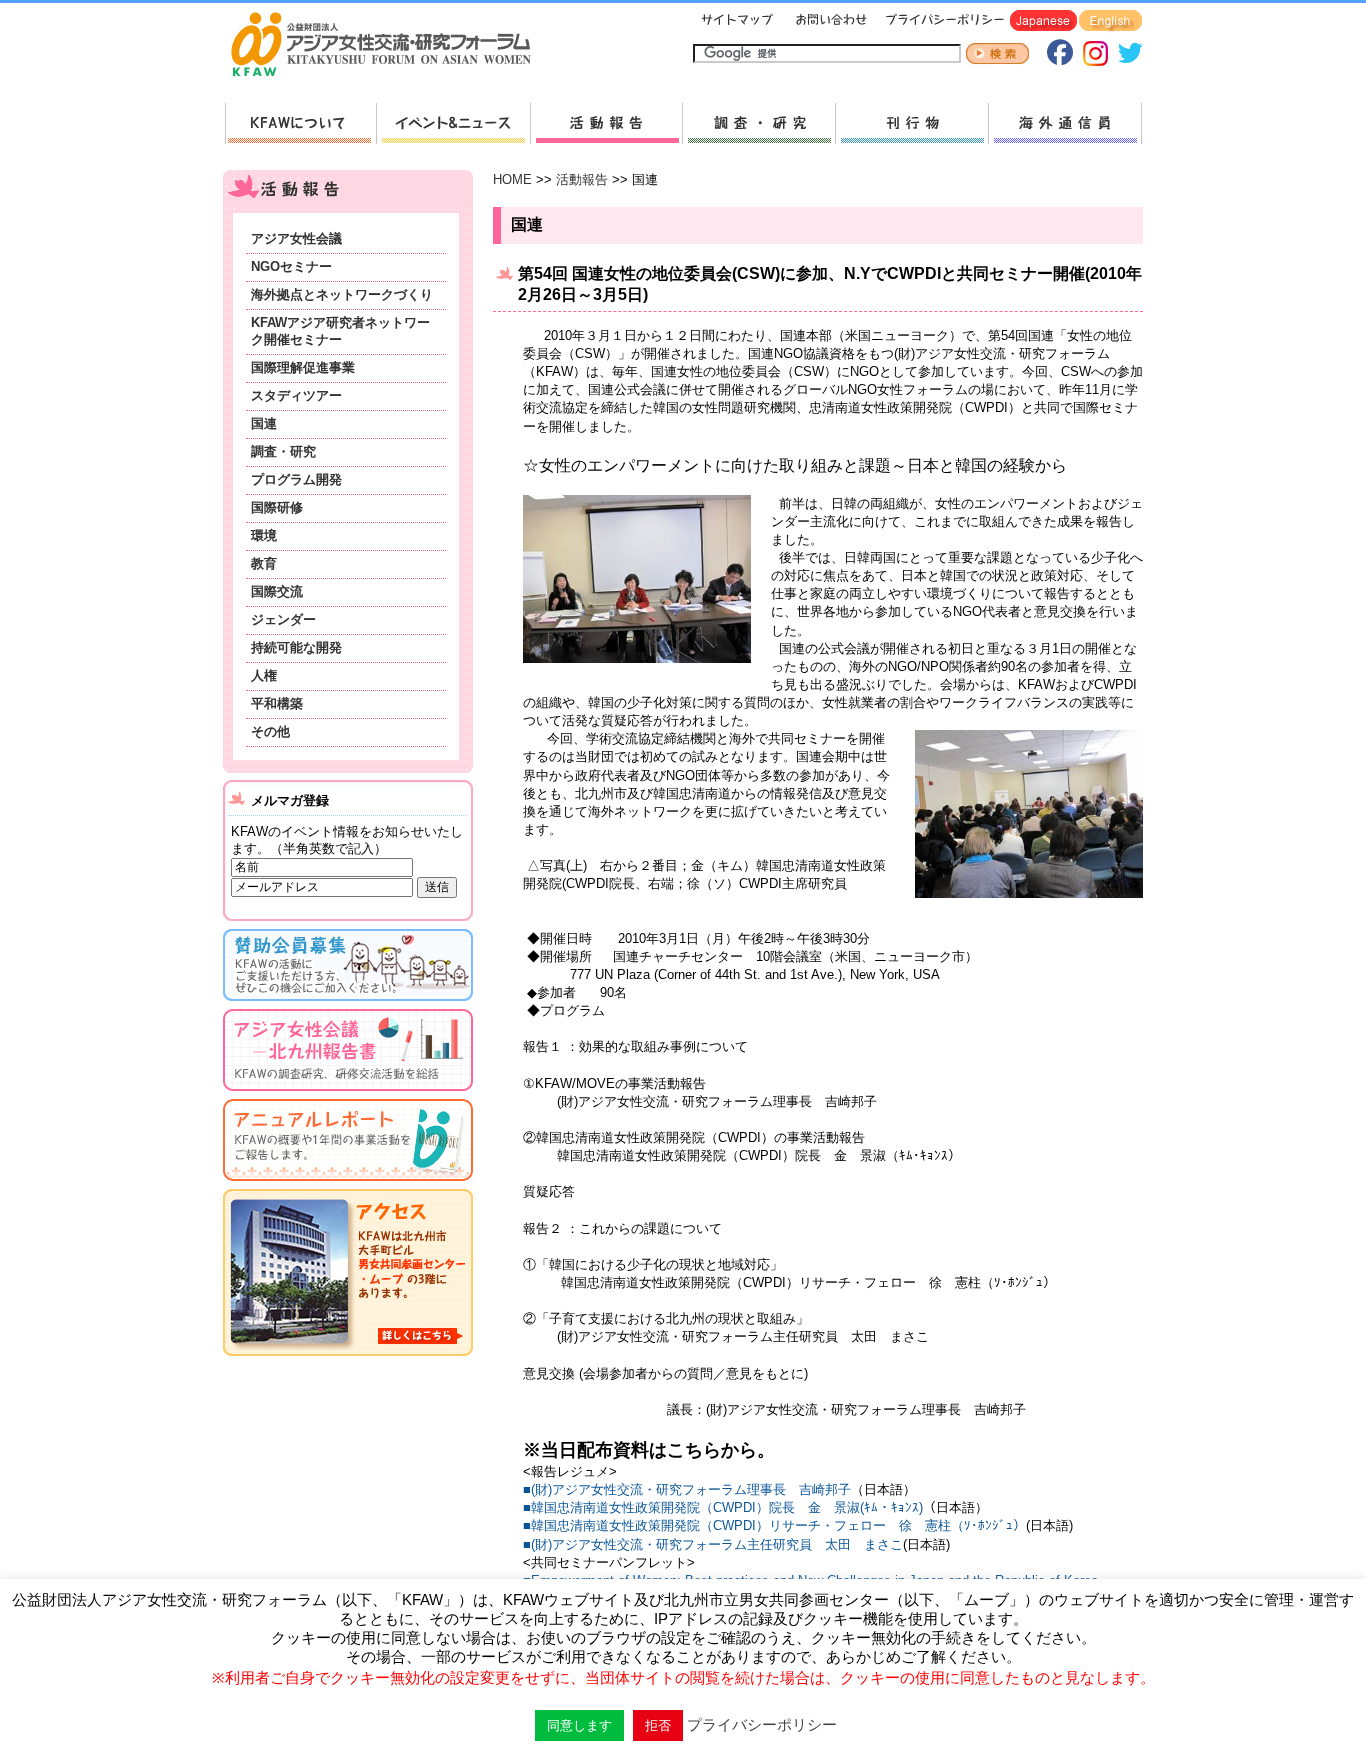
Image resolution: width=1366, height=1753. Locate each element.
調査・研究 (758, 123)
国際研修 (277, 507)
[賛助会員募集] (348, 1004)
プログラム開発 (296, 479)
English (1110, 21)
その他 (270, 731)
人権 (264, 675)
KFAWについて (300, 123)
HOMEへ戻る (389, 46)
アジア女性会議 (296, 238)
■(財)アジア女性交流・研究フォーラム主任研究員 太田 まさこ (713, 1544)
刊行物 (911, 123)
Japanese (1043, 21)
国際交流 (277, 591)
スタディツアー (296, 395)
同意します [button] (579, 1725)
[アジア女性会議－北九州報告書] (348, 1094)
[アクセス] (348, 1359)
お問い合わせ (829, 21)
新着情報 (453, 123)
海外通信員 (1065, 123)
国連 (264, 423)
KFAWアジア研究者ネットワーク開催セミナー (340, 331)
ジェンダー (283, 619)
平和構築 (277, 703)
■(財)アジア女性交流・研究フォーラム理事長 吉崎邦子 (687, 1489)
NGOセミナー (291, 266)
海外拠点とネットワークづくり (342, 294)
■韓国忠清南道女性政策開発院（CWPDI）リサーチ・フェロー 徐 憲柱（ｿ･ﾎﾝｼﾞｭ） (774, 1525)
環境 (264, 535)
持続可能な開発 (296, 647)
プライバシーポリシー (941, 21)
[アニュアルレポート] (348, 1184)
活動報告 (606, 123)
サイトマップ (738, 21)
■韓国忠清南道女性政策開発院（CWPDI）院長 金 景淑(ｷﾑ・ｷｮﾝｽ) (723, 1507)
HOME (512, 179)
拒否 (658, 1725)
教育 (264, 563)
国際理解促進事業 (303, 367)
